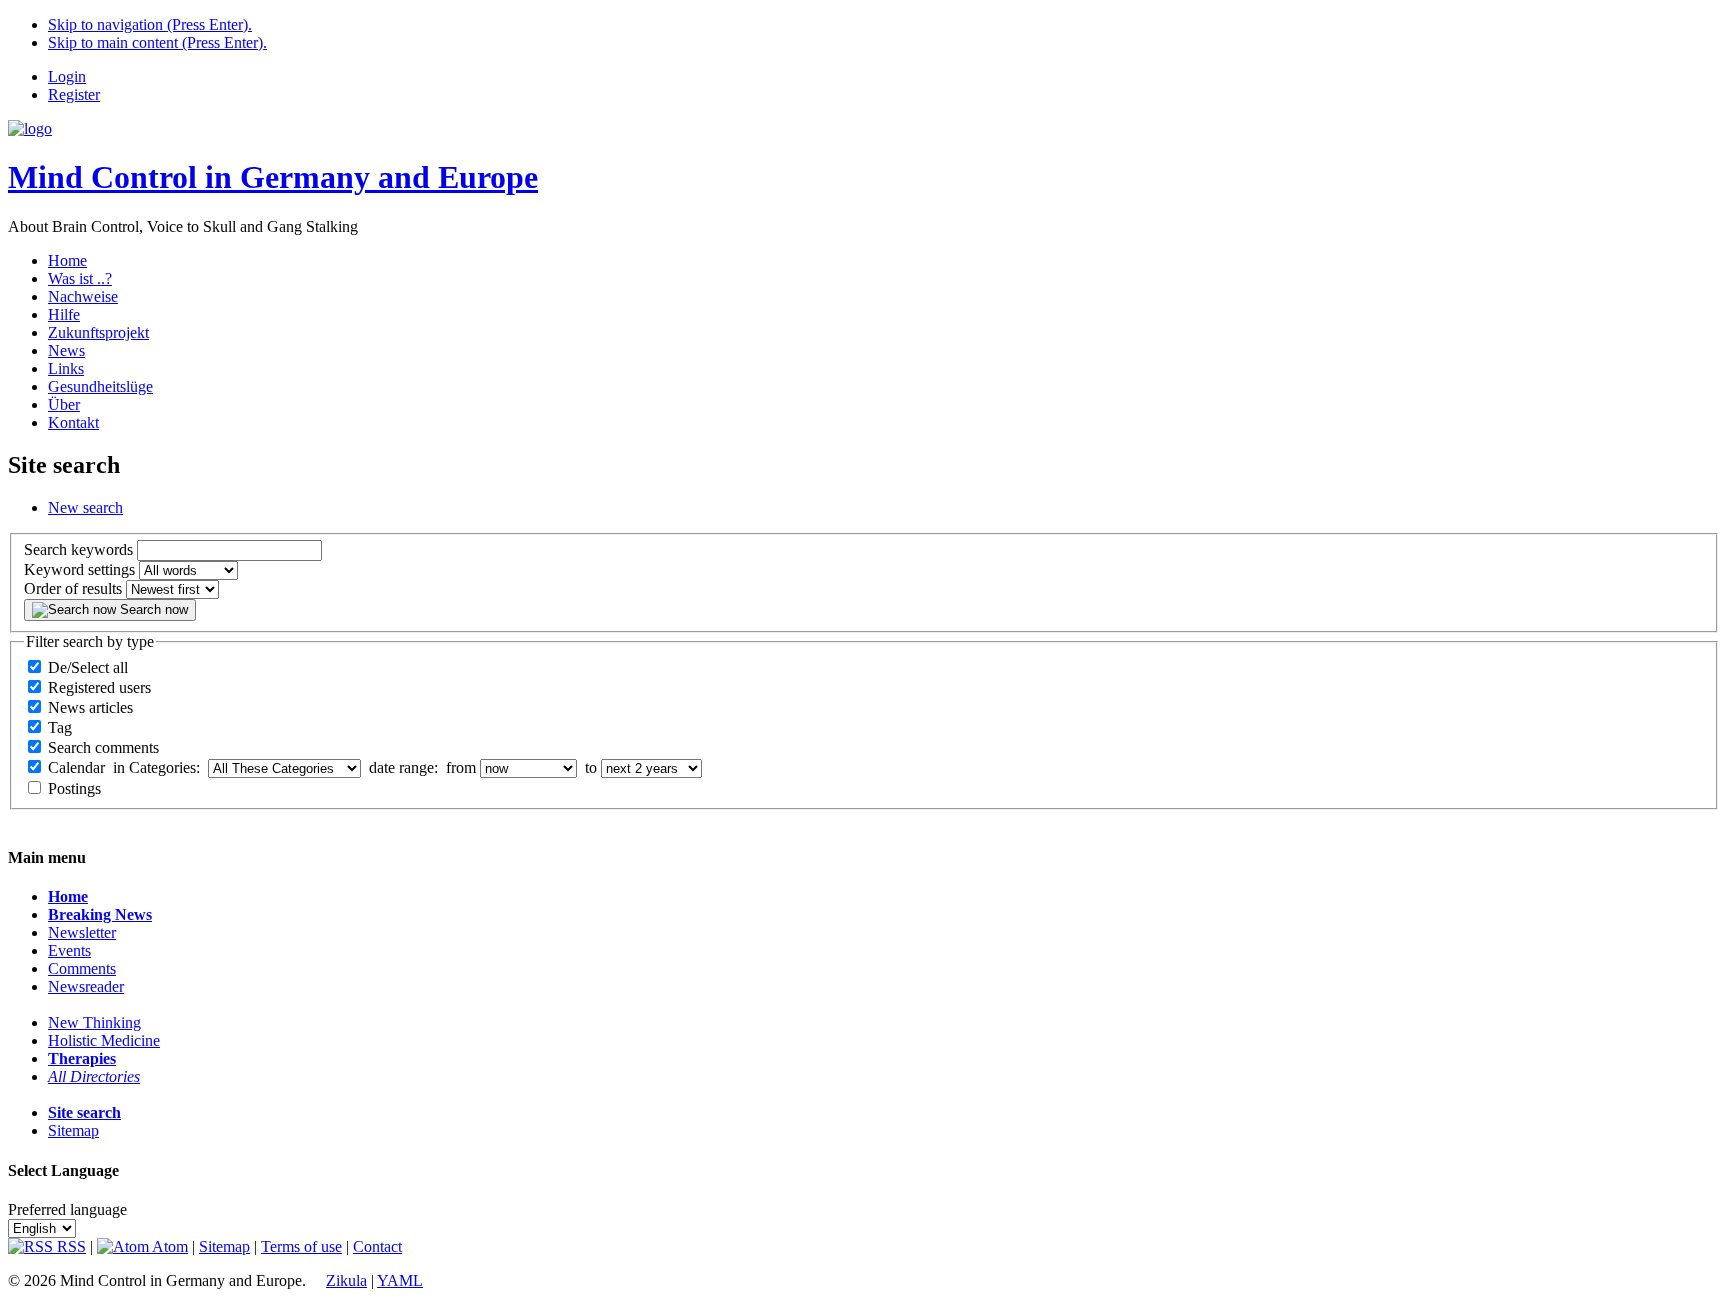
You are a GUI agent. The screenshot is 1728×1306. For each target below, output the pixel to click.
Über (64, 404)
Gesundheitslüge (100, 386)
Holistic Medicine (104, 1040)
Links (66, 368)
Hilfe (64, 314)
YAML (400, 1280)
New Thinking (94, 1022)
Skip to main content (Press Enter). (157, 42)
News (66, 350)
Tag (60, 727)
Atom (168, 1246)
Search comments (103, 747)
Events (69, 950)
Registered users (99, 687)
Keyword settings (79, 569)
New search (85, 507)
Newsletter (82, 932)
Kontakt (73, 422)
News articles (90, 707)
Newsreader (86, 986)
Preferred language (67, 1209)
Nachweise (83, 296)
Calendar (76, 767)
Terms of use (301, 1246)
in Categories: (156, 767)
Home (67, 260)
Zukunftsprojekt (98, 332)
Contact (377, 1246)
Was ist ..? (80, 278)
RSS (69, 1246)
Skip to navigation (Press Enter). (150, 24)
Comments (82, 968)
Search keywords (78, 549)
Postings (74, 788)
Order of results (73, 588)
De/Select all (88, 667)
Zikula (346, 1280)
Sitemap (73, 1130)
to (589, 767)
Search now (152, 609)
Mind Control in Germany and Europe (273, 177)
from (459, 767)
